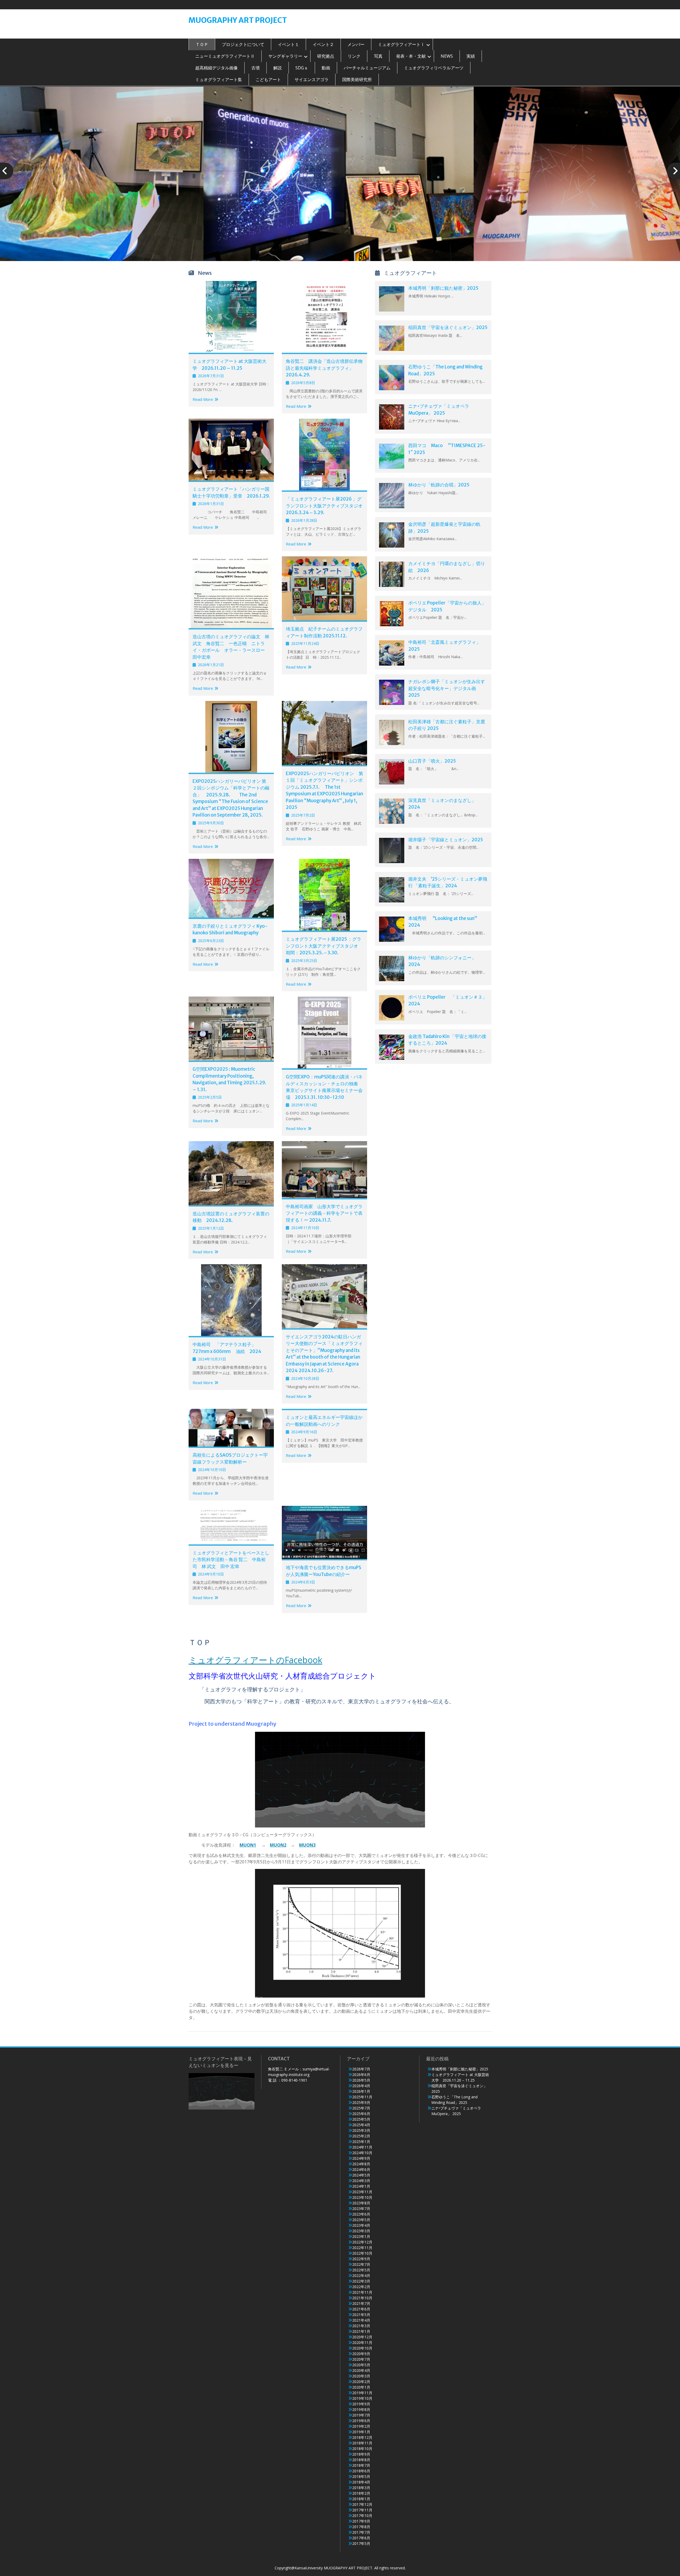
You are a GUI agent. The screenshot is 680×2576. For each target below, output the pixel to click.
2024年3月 (361, 2181)
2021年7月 (361, 2303)
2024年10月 (362, 2153)
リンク (354, 56)
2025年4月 (361, 2125)
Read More (203, 399)
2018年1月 (361, 2499)
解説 (278, 68)
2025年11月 (362, 2097)
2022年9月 (361, 2259)
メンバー (356, 44)
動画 (326, 68)
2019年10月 (362, 2398)
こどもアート (268, 79)
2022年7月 (361, 2264)
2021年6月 (361, 2309)
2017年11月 (362, 2510)
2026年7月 (361, 2069)
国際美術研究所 (357, 79)
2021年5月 (361, 2315)
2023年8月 (361, 2203)
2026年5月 (361, 2080)
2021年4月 (361, 2320)
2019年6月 (361, 2421)
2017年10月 (362, 2516)
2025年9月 (361, 2102)
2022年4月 (361, 2275)
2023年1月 (361, 2236)
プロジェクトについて (243, 44)
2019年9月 (361, 2404)
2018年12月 (362, 2437)
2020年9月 (361, 2354)
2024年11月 (362, 2147)
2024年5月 (361, 2175)
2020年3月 (361, 2376)
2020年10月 (362, 2348)
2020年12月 (362, 2337)
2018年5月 (361, 2476)
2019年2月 (361, 2426)
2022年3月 (361, 2281)
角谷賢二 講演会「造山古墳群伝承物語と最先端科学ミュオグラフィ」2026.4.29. (324, 368)
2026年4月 (361, 2086)
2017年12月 (362, 2504)
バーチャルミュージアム (367, 68)
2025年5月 (361, 2119)
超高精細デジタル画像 (216, 68)
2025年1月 (361, 2142)
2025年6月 (361, 2114)
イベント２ (323, 44)
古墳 (256, 68)
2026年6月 (361, 2075)
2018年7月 (361, 2465)
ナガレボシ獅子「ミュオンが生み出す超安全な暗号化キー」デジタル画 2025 (447, 688)
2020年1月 (361, 2387)
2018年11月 (362, 2443)
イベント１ (288, 44)
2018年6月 (361, 2471)
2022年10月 (362, 2253)
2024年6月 (361, 2169)
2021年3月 (361, 2326)
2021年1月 (361, 2331)
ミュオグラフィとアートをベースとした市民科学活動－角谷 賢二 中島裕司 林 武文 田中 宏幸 (231, 1560)
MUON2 (278, 1845)
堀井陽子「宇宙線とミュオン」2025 (446, 840)
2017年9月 (361, 2521)
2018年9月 (361, 2454)
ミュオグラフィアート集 (219, 79)
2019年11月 (362, 2393)
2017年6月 (361, 2538)
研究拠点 (326, 56)
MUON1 (248, 1845)
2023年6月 (361, 2214)
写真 (378, 56)
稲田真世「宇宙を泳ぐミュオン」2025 (448, 327)
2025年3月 (361, 2130)
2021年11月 (362, 2292)
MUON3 (307, 1845)
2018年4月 (361, 2482)
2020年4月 (361, 2370)
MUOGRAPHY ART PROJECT (238, 20)
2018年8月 (361, 2460)
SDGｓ (302, 68)
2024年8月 (361, 2164)
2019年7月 (361, 2415)
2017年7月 (361, 2532)
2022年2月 (361, 2287)
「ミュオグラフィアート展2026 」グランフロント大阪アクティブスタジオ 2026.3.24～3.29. (326, 506)
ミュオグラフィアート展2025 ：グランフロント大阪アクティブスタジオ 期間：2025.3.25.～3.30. (324, 946)
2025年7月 (361, 2108)
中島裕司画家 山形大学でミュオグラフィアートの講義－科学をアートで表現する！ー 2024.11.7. (324, 1213)
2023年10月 (362, 2197)
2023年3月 (361, 2231)
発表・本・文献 (411, 56)
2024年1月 (361, 2186)
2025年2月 (361, 2136)
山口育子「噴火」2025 (432, 761)
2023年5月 (361, 2220)
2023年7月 (361, 2209)
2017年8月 (361, 2527)
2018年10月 (362, 2449)
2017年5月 (361, 2543)
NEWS (447, 56)
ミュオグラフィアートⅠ (401, 44)
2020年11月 (362, 2342)
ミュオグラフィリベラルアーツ (434, 68)
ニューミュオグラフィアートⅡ (225, 56)
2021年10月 (362, 2298)
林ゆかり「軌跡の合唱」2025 (439, 485)
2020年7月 (361, 2359)
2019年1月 (361, 2432)
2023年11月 (362, 2192)
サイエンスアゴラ (312, 79)
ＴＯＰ (202, 44)
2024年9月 (361, 2158)
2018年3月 (361, 2488)
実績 (471, 56)
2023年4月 (361, 2225)
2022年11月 (362, 2248)
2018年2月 (361, 2493)
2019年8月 (361, 2409)
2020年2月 (361, 2382)
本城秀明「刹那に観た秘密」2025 (443, 288)
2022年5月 (361, 2270)
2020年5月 (361, 2365)
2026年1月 (361, 2091)
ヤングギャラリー (285, 56)
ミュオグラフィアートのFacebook (255, 1660)
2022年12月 (362, 2242)
